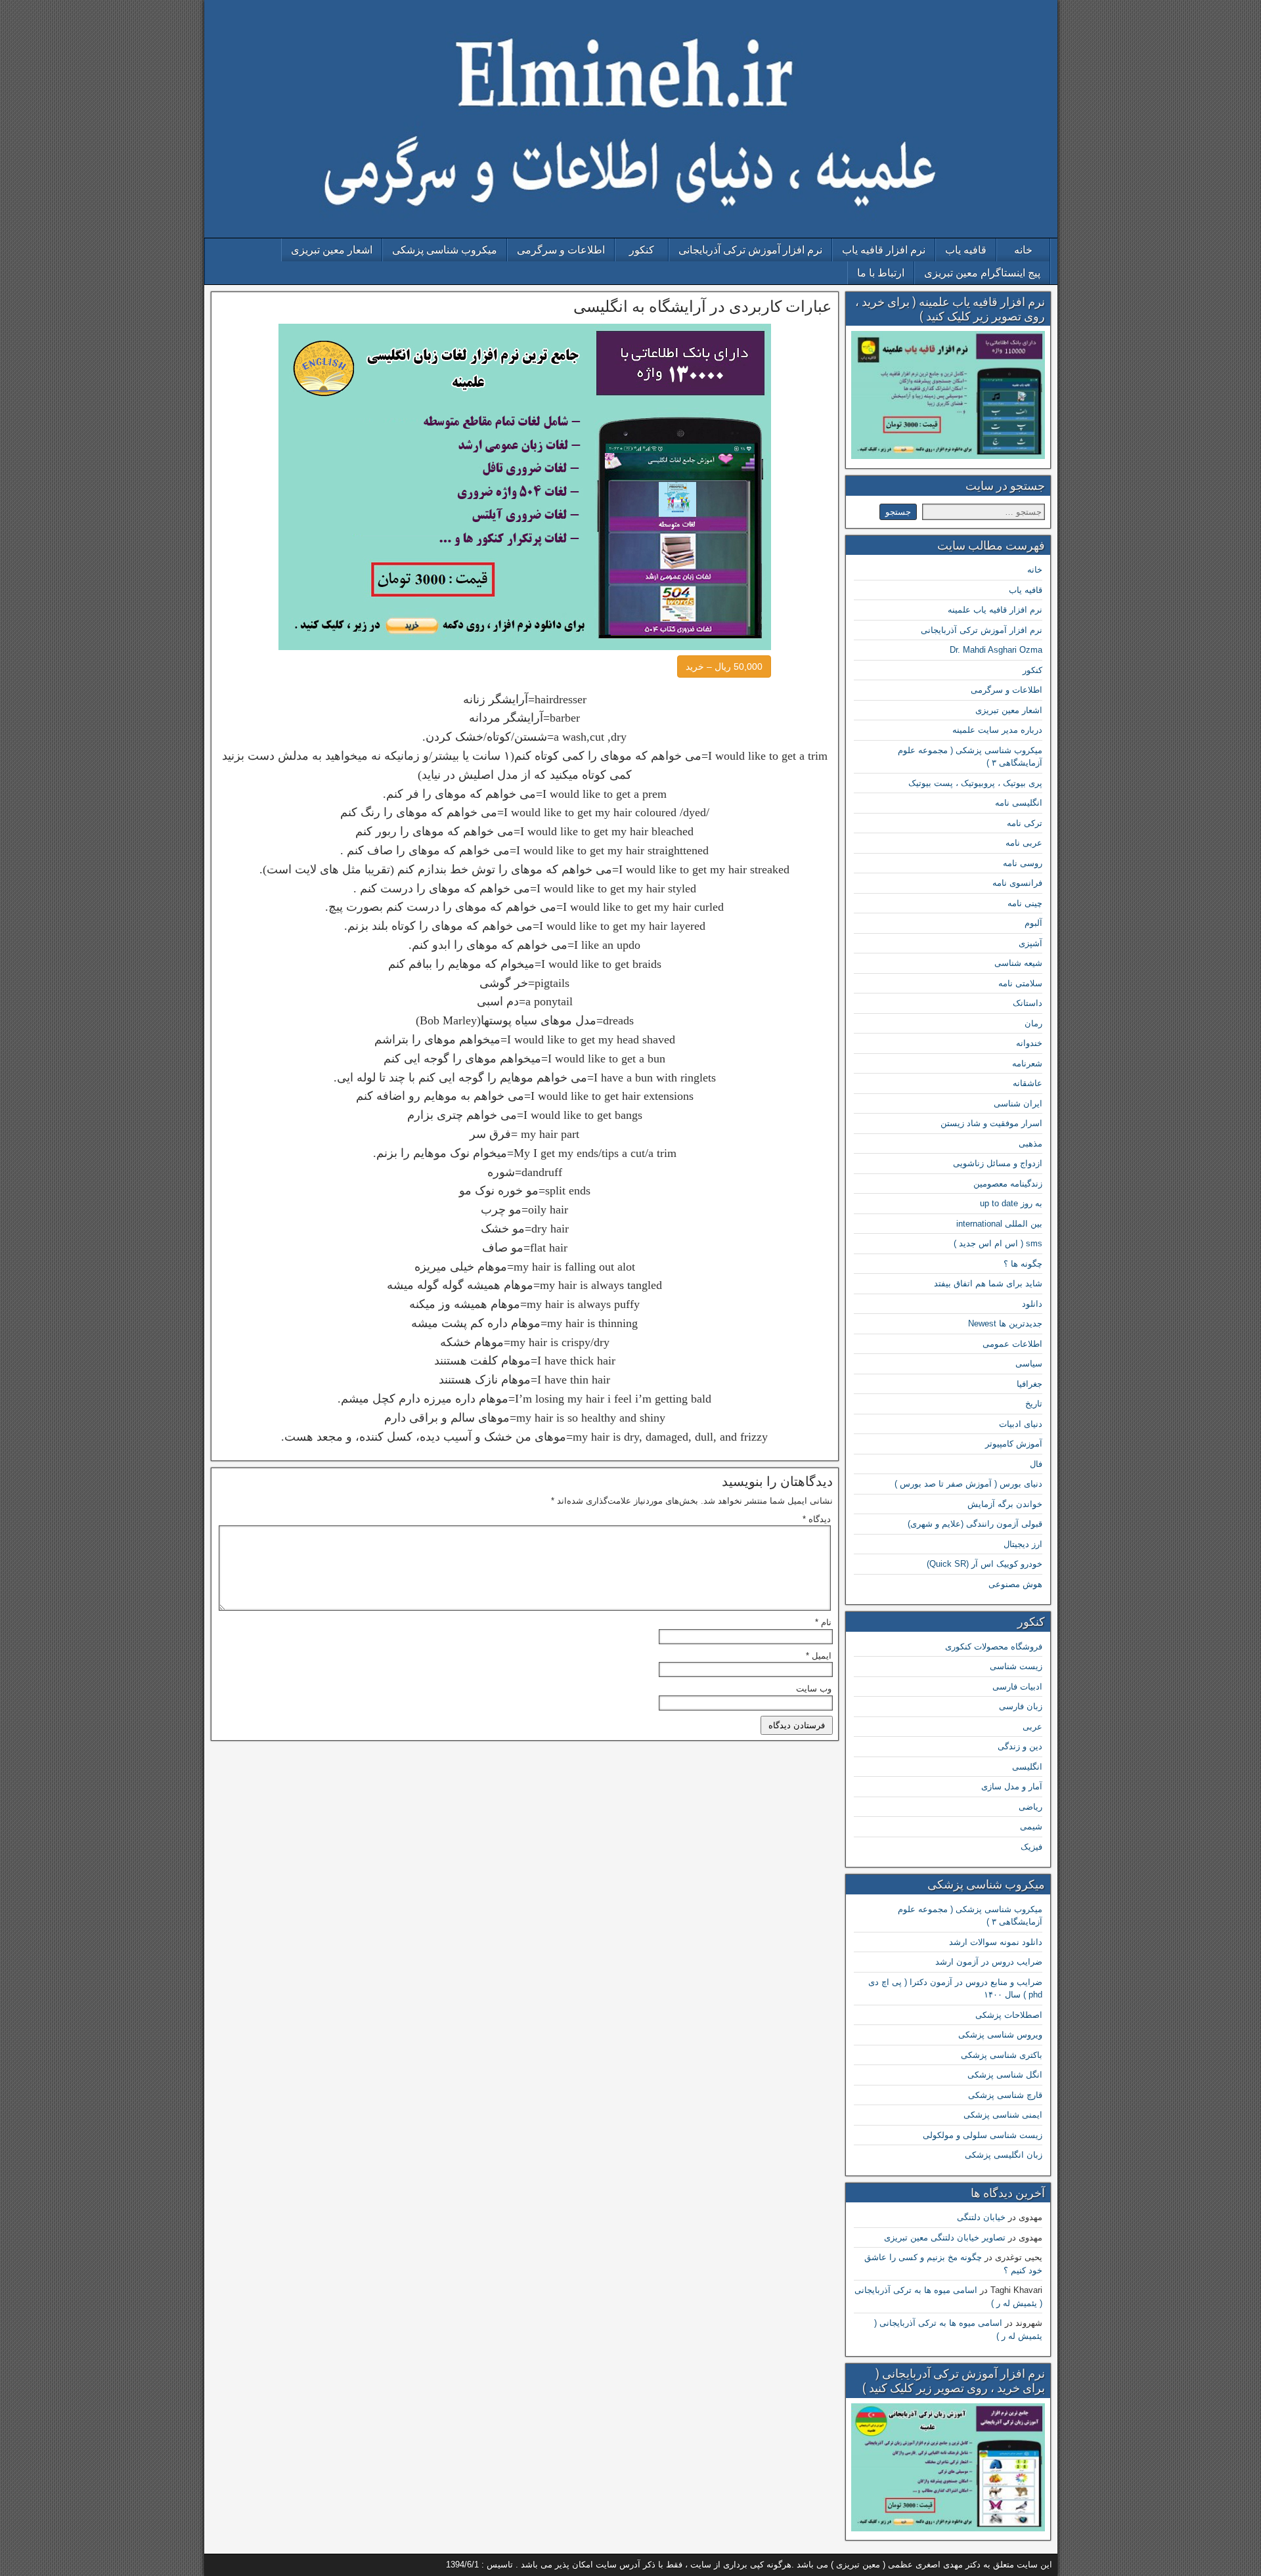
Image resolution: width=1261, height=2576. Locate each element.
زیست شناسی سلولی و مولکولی (983, 2135)
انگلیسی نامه (1019, 803)
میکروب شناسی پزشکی (445, 250)
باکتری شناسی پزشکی (1002, 2055)
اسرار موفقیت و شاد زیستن (991, 1123)
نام (823, 1622)
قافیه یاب (966, 250)
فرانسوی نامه (1017, 883)
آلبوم (1033, 923)
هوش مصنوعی (1015, 1584)
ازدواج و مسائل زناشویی (998, 1163)
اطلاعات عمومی (1012, 1344)
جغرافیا (1029, 1384)
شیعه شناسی (1018, 963)
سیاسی (1029, 1364)
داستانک (1028, 1003)
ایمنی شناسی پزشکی (1003, 2115)
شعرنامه (1027, 1063)
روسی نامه (1023, 863)
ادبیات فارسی (1017, 1687)
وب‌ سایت (814, 1689)
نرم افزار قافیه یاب (884, 250)
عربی (1032, 1727)
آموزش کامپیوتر (1014, 1444)
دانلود (1032, 1304)
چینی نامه (1025, 903)
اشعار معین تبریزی (332, 250)
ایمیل (819, 1656)
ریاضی (1030, 1807)
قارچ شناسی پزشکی (1005, 2095)
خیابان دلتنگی (981, 2217)
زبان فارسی (1021, 1706)
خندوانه (1029, 1043)
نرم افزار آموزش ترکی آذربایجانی (750, 250)
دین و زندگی (1020, 1746)
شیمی (1031, 1826)
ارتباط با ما (881, 273)
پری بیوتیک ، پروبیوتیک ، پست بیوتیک (975, 783)
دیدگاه (817, 1519)
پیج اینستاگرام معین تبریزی (982, 273)
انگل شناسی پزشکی (1005, 2075)
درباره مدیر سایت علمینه (997, 730)
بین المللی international (999, 1224)
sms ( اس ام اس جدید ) (998, 1243)
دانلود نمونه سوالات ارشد (996, 1942)
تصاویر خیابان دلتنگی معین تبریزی (945, 2238)
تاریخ (1034, 1404)
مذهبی (1030, 1144)
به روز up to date (1011, 1203)
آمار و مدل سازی (1012, 1786)
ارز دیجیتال (1023, 1544)
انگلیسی (1027, 1767)
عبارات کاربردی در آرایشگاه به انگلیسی (702, 307)
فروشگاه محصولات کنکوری (994, 1647)
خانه (1023, 250)
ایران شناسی (1018, 1103)
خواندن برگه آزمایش (1005, 1504)
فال (1036, 1464)
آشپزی (1030, 943)
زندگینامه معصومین (1008, 1184)
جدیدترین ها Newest (1005, 1323)
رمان (1033, 1023)
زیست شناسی (1016, 1666)
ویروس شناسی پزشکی (1000, 2035)
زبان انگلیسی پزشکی (1004, 2155)
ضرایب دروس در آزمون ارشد (989, 1962)
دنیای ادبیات (1021, 1424)
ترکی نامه (1025, 823)
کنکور (642, 250)
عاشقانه (1028, 1083)
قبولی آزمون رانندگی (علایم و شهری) (975, 1524)
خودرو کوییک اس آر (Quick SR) (984, 1564)
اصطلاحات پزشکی (1009, 2015)
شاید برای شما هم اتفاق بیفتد (988, 1283)
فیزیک (1031, 1847)
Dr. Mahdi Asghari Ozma (996, 650)
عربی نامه (1024, 843)
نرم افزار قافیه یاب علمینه (995, 610)
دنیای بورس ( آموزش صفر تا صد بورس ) (968, 1484)
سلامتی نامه (1020, 983)
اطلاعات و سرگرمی (561, 250)
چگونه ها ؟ (1023, 1264)
